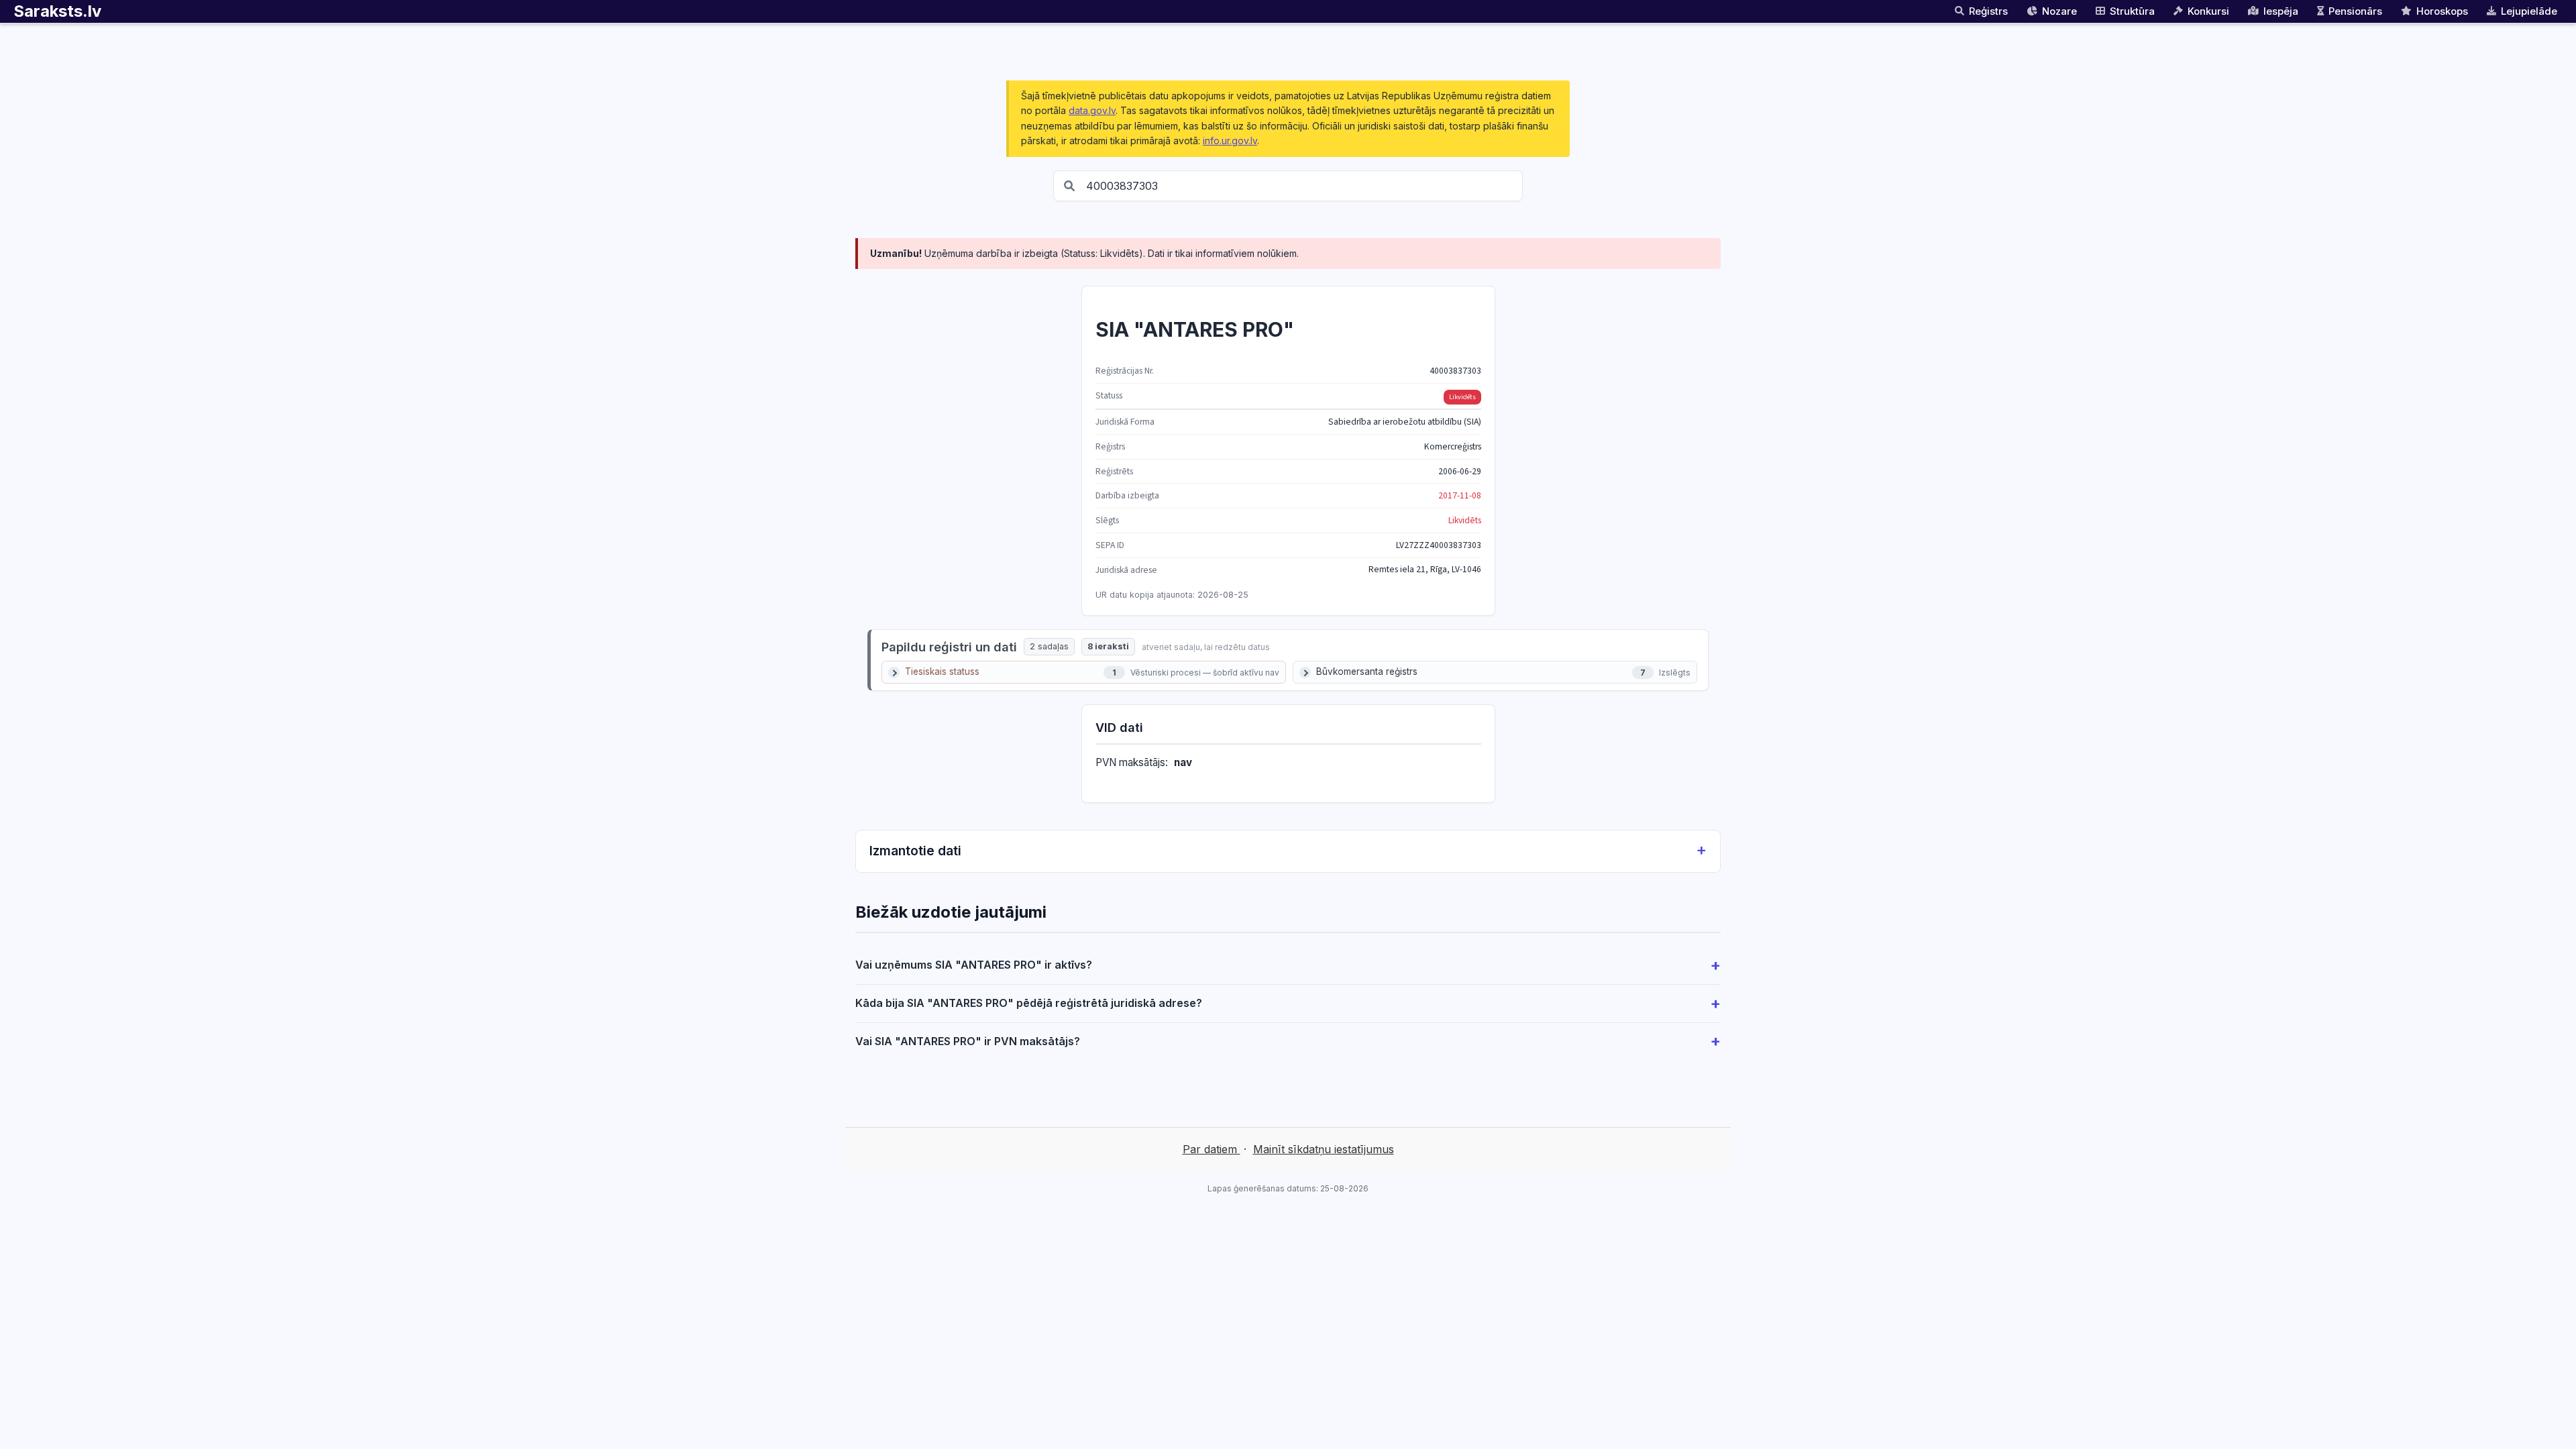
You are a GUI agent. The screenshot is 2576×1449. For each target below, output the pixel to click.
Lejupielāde (2529, 11)
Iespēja (2281, 11)
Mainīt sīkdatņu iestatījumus (1324, 1149)
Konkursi (2208, 11)
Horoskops (2442, 11)
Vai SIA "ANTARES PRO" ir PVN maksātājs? (968, 1041)
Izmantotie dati (915, 851)
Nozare (2059, 11)
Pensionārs (2355, 11)
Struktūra (2132, 11)
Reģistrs (1988, 11)
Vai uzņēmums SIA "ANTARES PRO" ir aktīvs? (974, 965)
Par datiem (1212, 1149)
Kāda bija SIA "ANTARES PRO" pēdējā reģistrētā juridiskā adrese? (1029, 1003)
